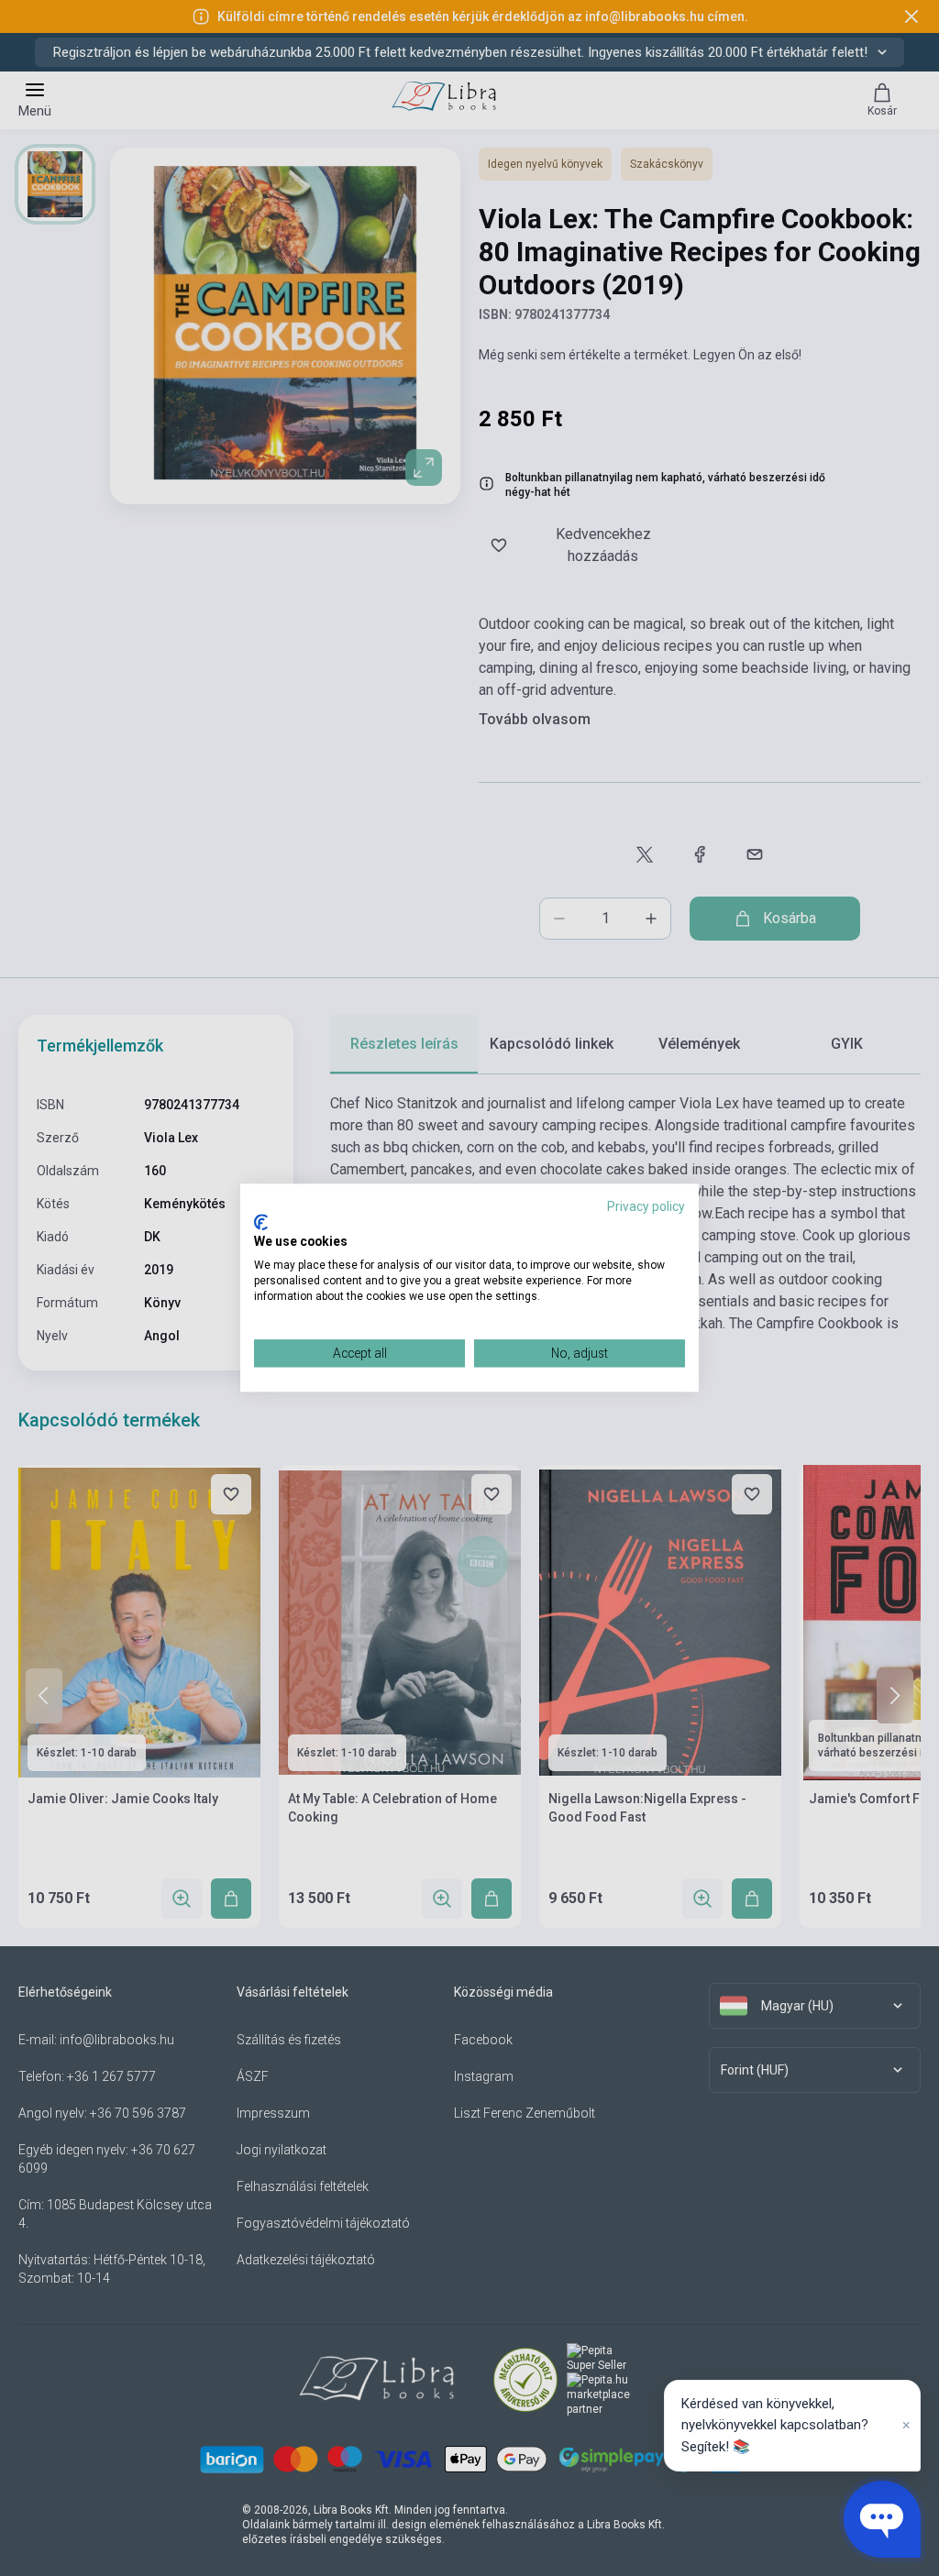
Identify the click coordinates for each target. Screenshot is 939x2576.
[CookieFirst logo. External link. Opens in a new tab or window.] (261, 1222)
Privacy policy (646, 1206)
